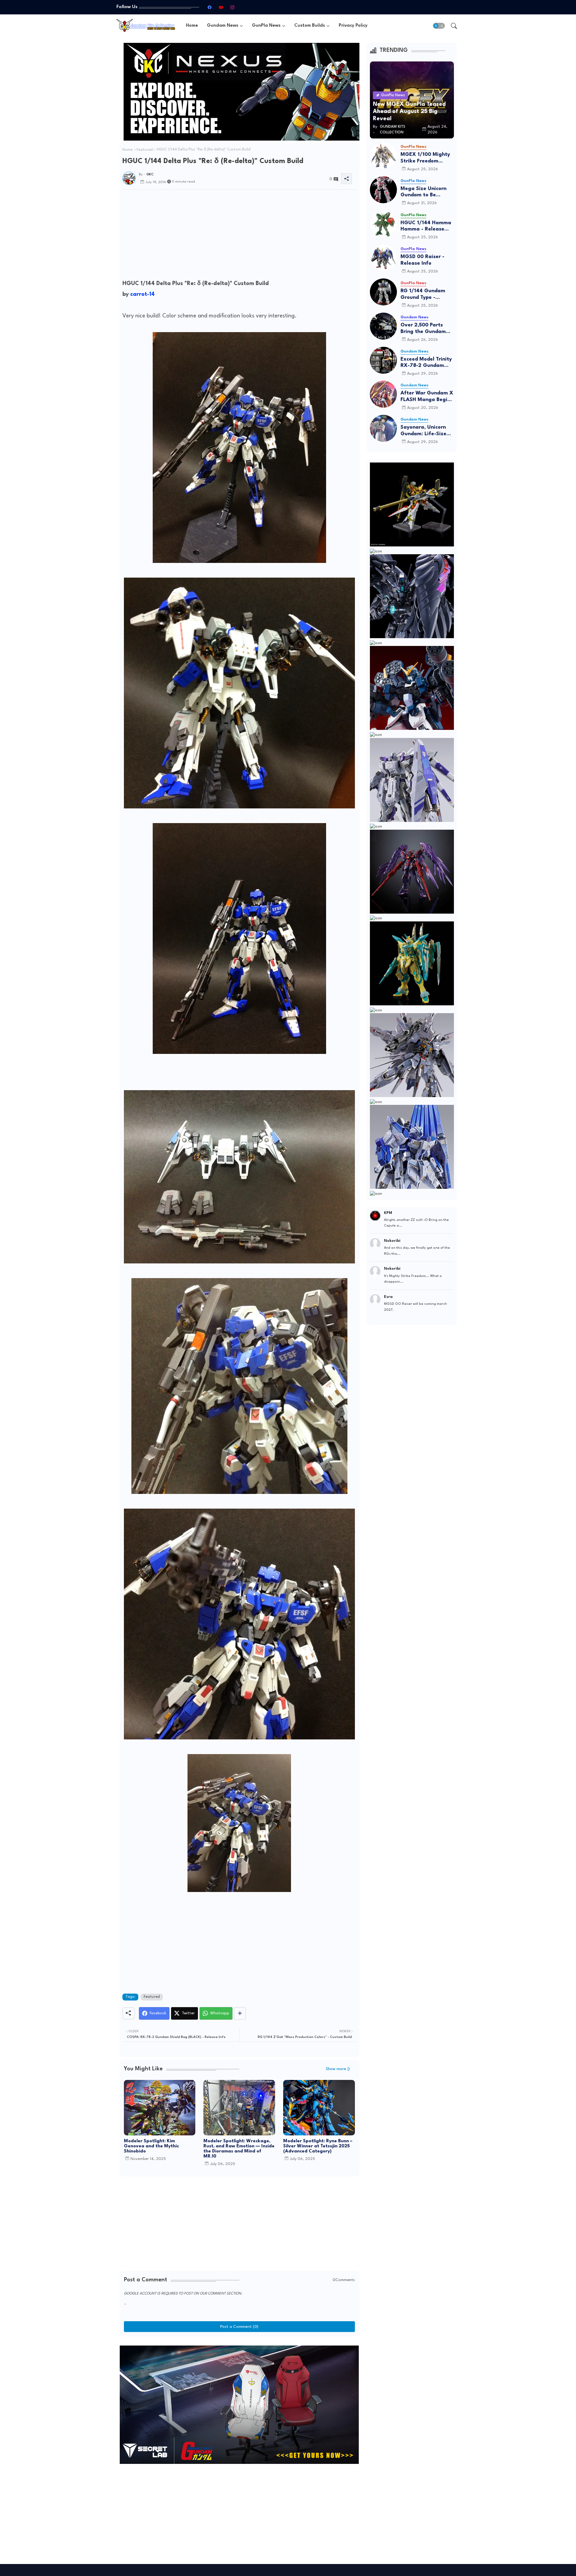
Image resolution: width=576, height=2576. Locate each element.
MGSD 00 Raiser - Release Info (422, 260)
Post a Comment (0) (239, 2327)
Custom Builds (310, 26)
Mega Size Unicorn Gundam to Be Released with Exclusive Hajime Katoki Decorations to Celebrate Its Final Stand (427, 192)
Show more (336, 2069)
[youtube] (221, 7)
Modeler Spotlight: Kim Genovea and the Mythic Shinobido (151, 2146)
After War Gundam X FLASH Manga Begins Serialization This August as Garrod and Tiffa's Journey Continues (427, 397)
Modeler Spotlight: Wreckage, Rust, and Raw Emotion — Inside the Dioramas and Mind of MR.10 (239, 2149)
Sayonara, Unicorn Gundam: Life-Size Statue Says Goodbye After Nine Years (427, 431)
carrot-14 (142, 294)
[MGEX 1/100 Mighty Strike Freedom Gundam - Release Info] (383, 156)
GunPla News (266, 26)
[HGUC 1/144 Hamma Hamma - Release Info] (383, 224)
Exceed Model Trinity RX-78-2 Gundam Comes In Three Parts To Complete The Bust (427, 363)
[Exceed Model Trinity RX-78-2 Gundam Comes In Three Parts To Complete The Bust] (383, 360)
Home (192, 26)
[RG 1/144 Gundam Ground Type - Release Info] (383, 292)
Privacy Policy (353, 26)
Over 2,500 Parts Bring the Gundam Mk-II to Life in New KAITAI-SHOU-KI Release (425, 329)
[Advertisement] (239, 236)
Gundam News (223, 26)
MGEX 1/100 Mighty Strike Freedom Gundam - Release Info (425, 158)
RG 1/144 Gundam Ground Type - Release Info (423, 294)
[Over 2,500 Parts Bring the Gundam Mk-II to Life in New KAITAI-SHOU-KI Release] (383, 326)
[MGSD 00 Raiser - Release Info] (383, 258)
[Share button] (240, 2013)
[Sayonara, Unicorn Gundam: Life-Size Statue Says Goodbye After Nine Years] (383, 428)
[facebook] (209, 7)
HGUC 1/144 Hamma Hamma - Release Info (426, 226)
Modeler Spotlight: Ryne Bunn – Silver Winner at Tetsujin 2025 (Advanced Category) (318, 2146)
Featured (145, 150)
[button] (439, 26)
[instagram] (232, 7)
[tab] (192, 26)
